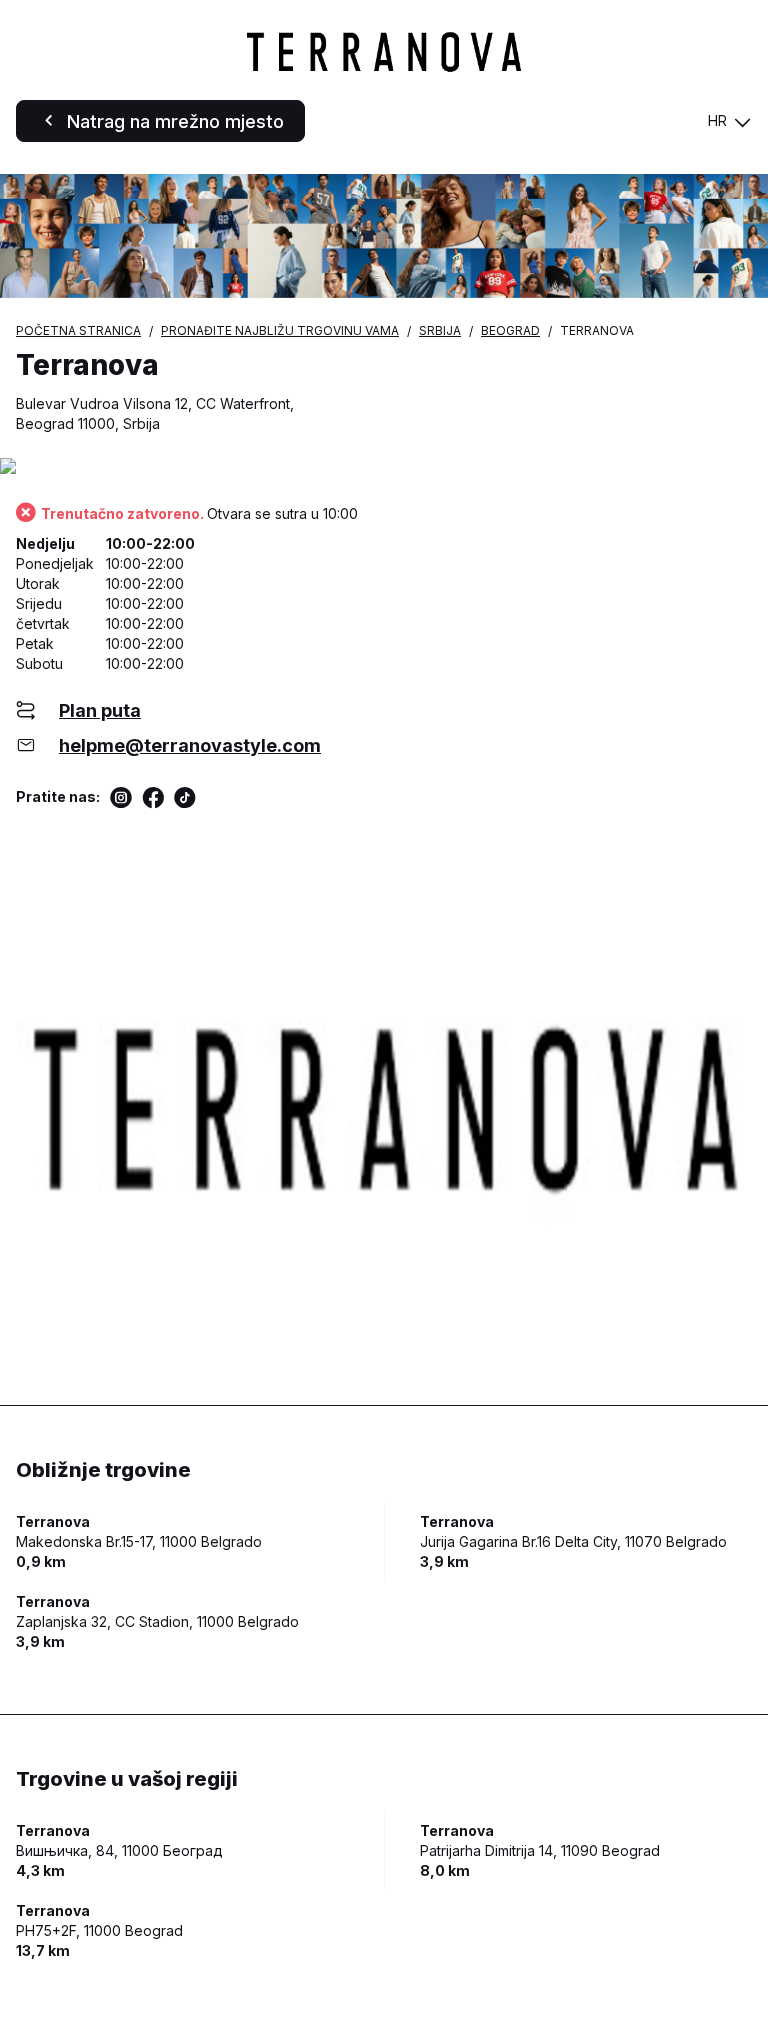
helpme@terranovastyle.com (190, 745)
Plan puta (100, 710)
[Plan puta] (384, 467)
